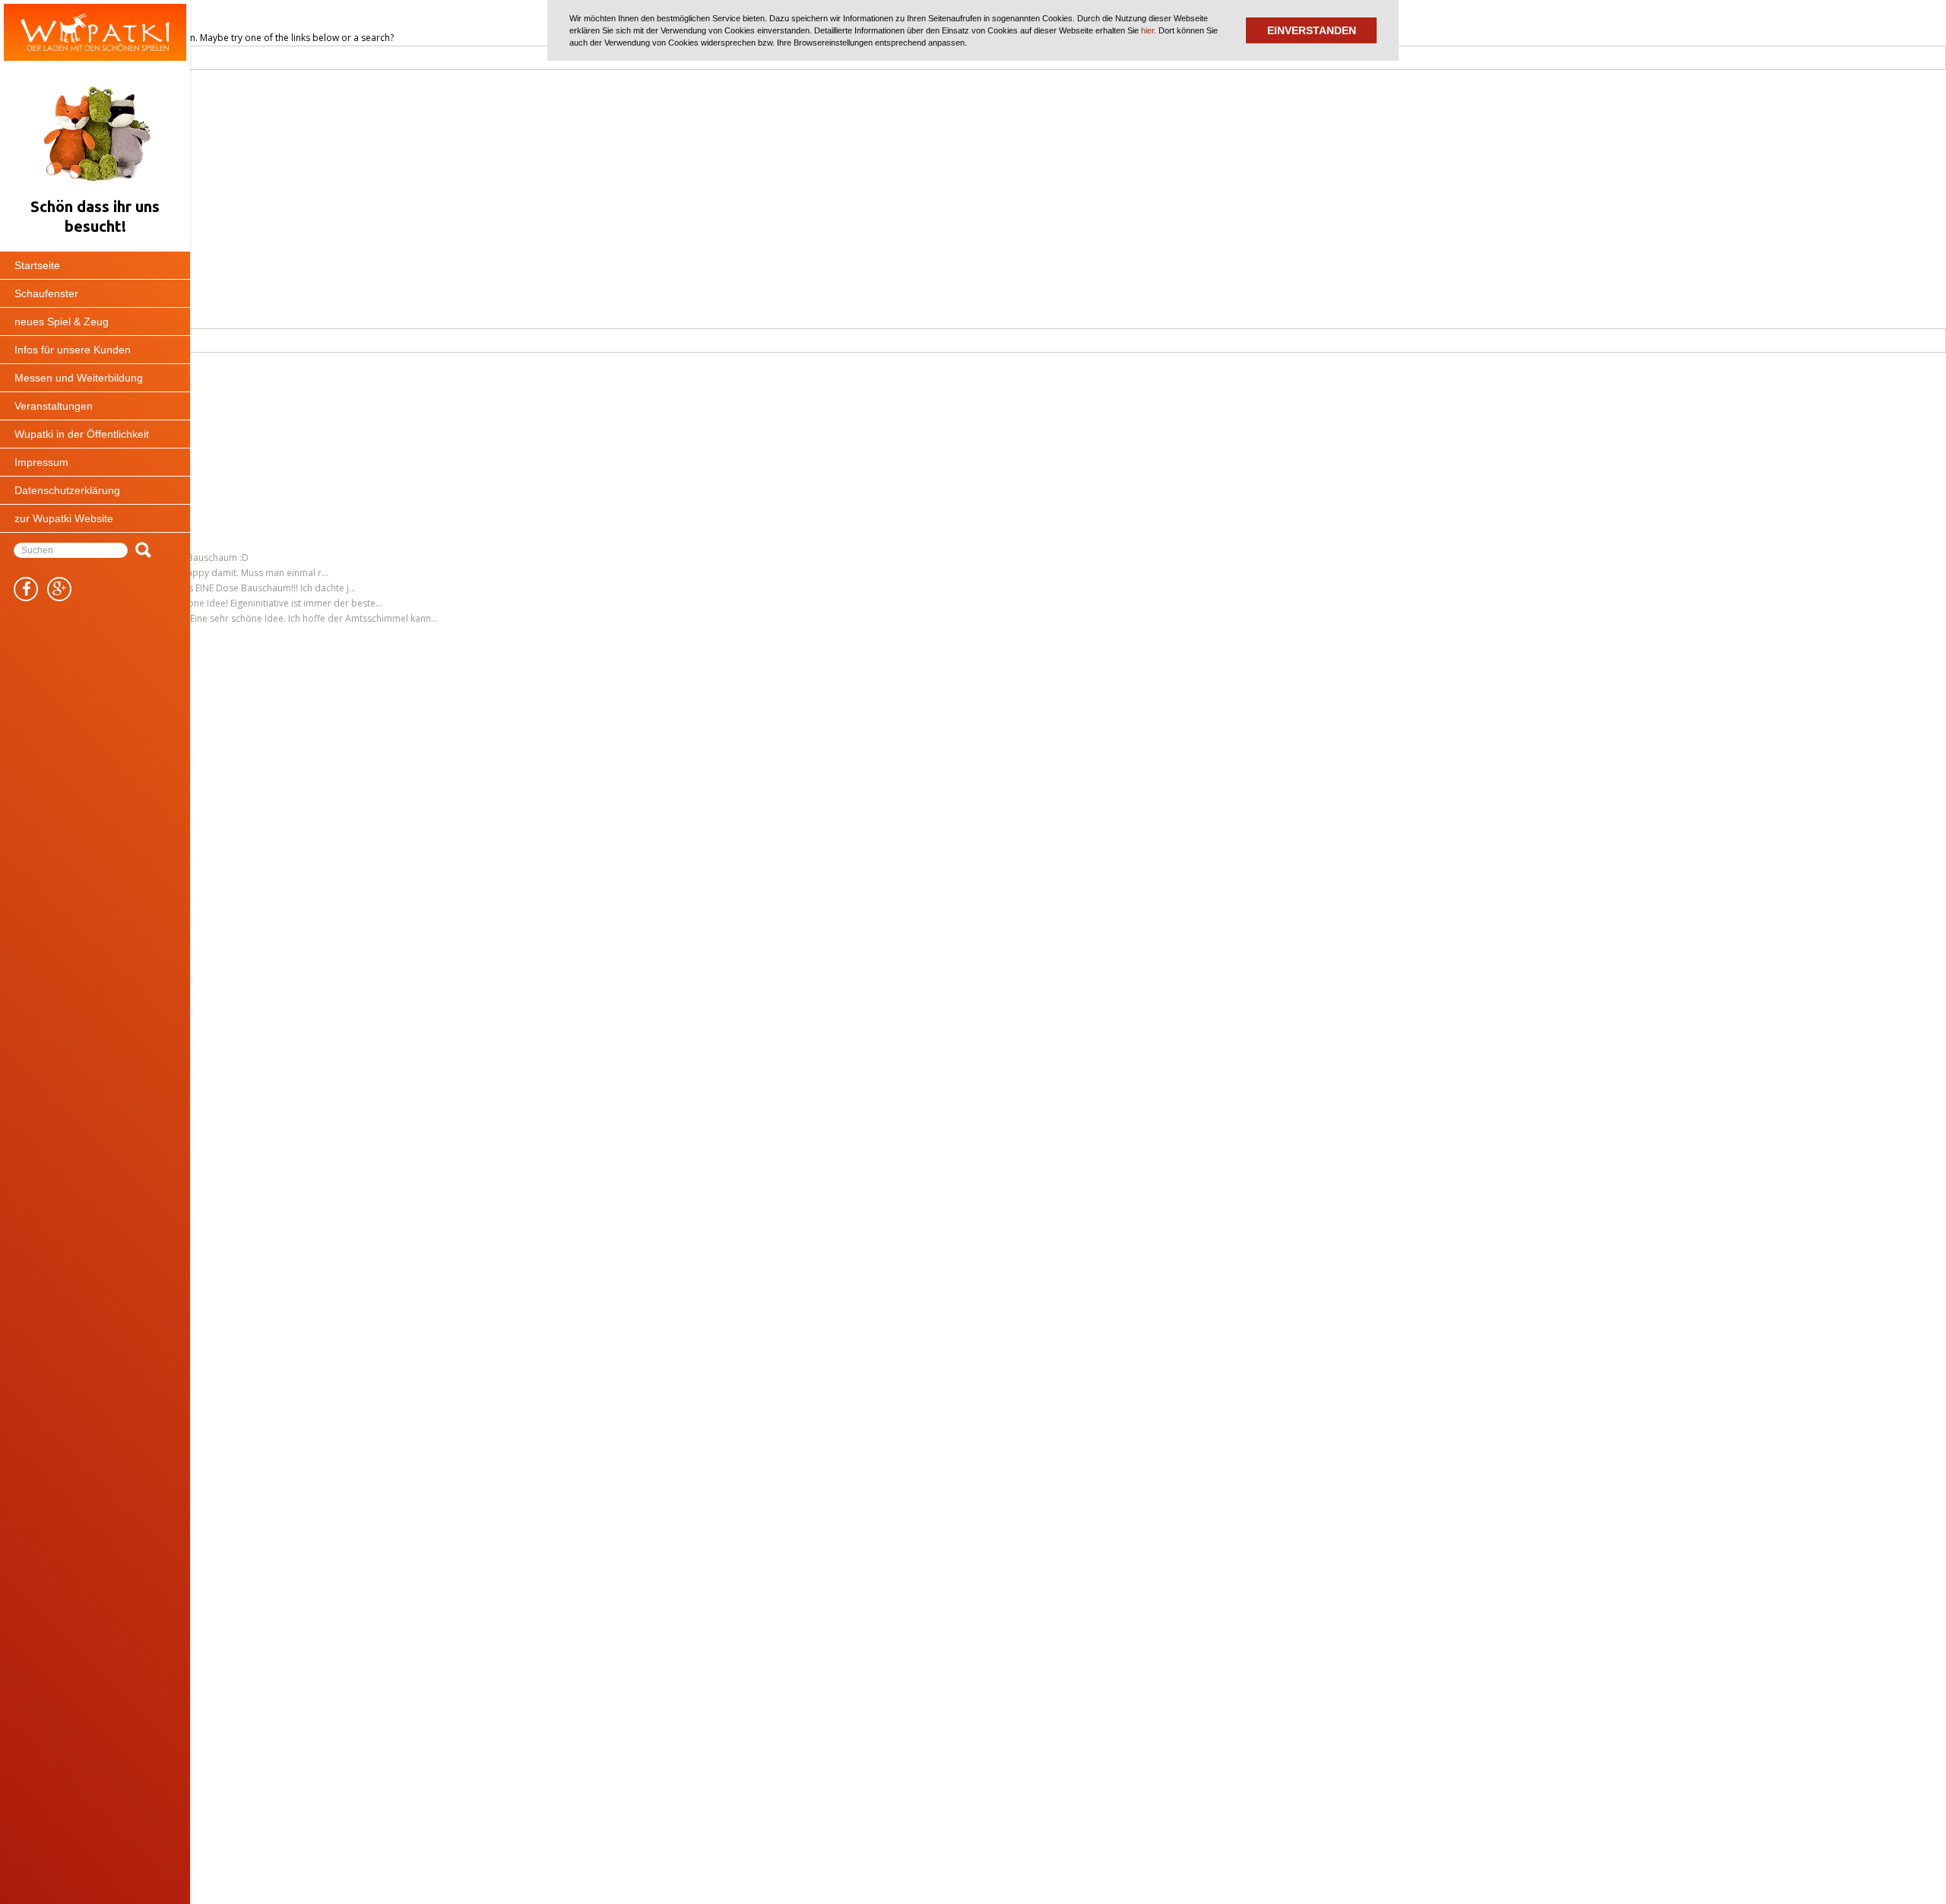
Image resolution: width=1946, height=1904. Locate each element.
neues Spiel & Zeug (62, 322)
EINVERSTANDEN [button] (1312, 30)
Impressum (41, 462)
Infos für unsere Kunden (73, 350)
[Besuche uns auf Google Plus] (59, 589)
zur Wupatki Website (64, 518)
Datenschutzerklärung (67, 490)
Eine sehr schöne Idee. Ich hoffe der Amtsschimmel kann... (314, 618)
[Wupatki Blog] (95, 32)
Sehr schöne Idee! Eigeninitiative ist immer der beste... (267, 603)
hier (1147, 30)
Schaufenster (46, 293)
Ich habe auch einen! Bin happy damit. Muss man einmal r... (202, 573)
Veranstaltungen (54, 406)
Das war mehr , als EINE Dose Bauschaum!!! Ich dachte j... (235, 588)
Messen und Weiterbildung (79, 378)
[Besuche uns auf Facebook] (26, 589)
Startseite (37, 265)
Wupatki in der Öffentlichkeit (82, 434)
